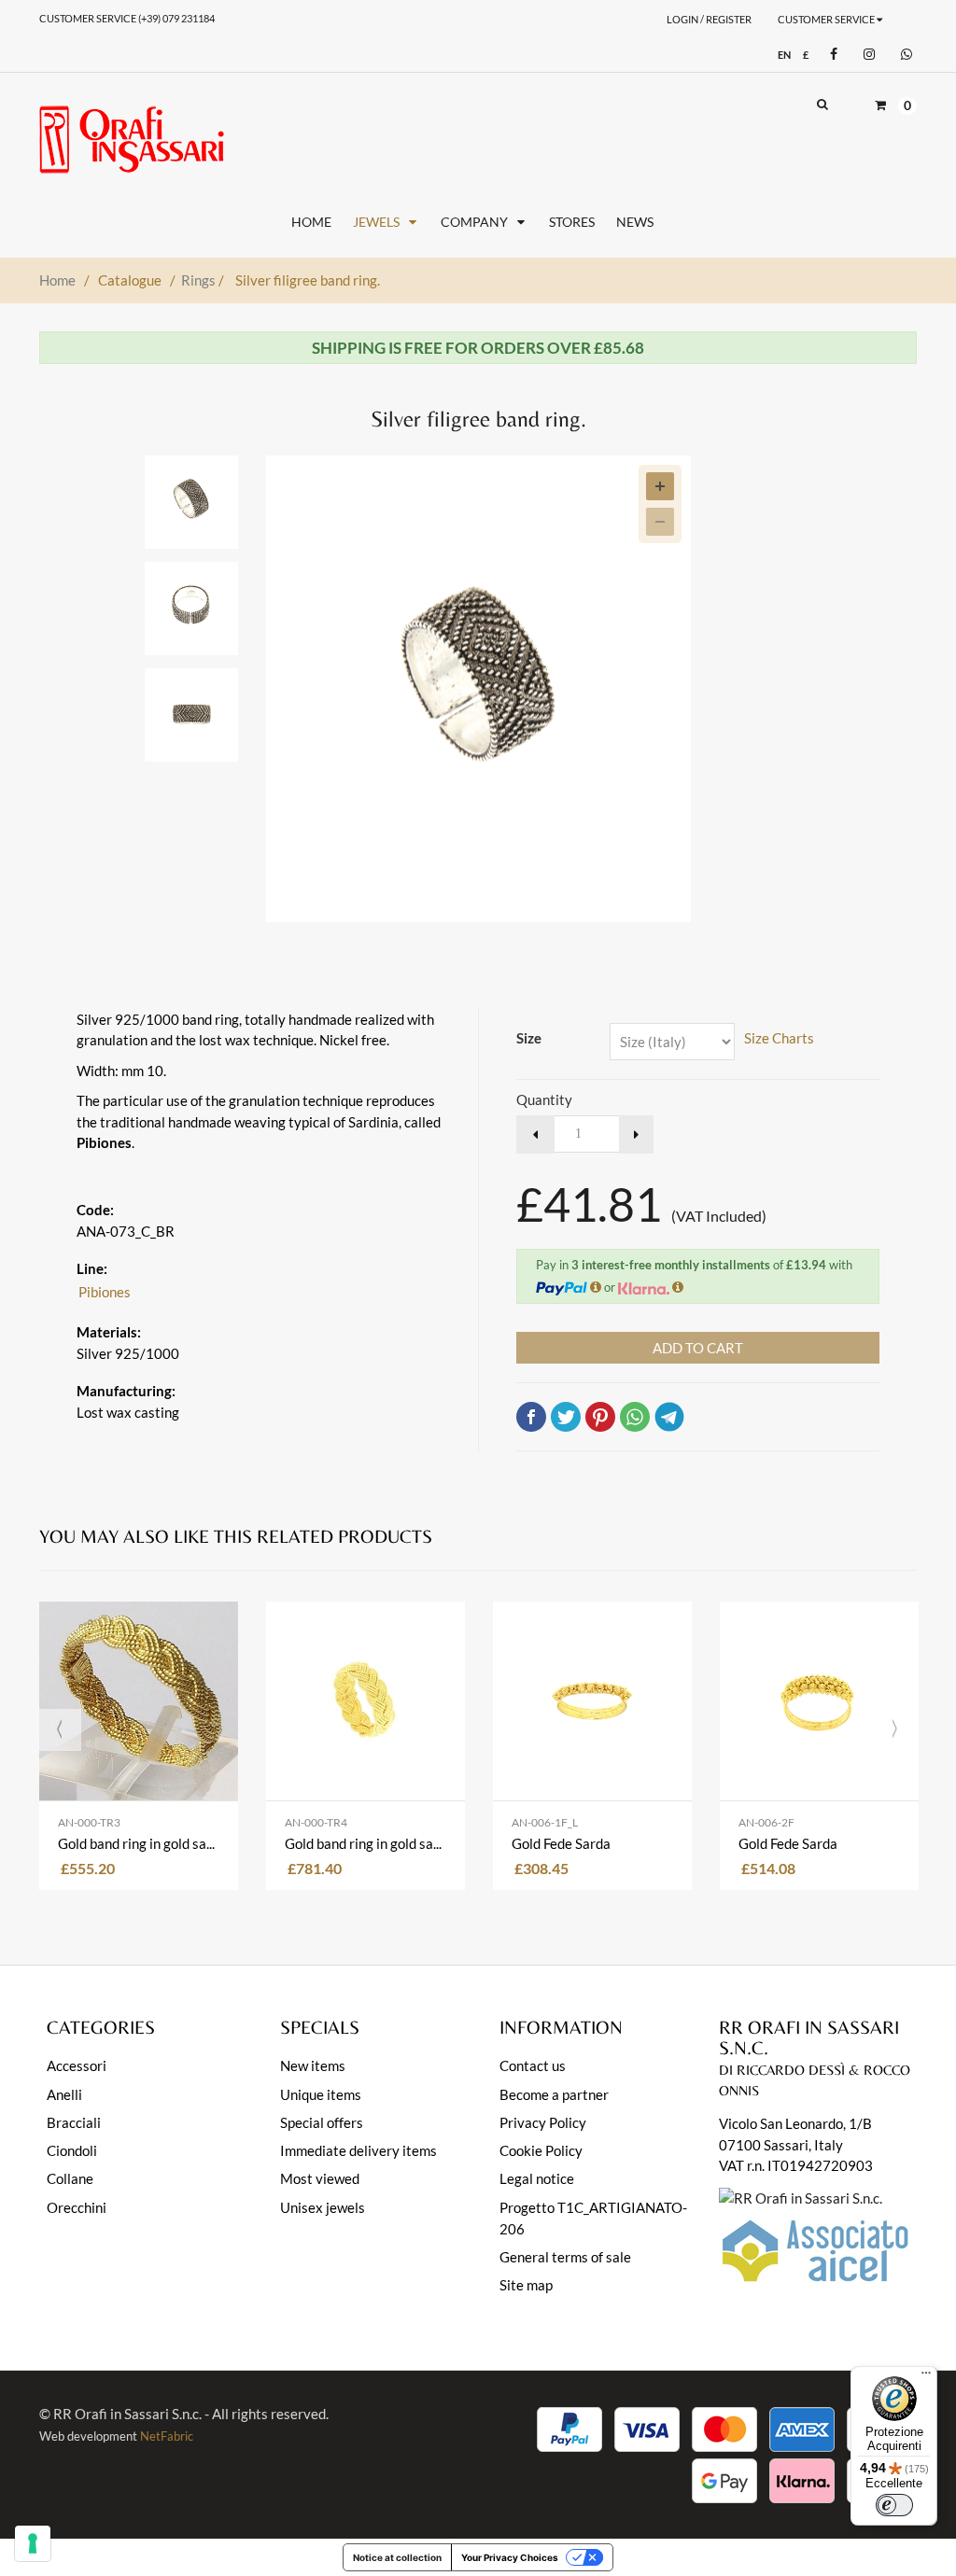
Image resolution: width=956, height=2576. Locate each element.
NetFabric (167, 2436)
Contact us (533, 2065)
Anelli (64, 2094)
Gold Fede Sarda (561, 1843)
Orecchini (77, 2207)
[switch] (894, 2505)
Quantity (544, 1099)
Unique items (321, 2094)
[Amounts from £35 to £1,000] (678, 1287)
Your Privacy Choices (510, 2557)
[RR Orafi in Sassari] (132, 140)
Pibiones (105, 1292)
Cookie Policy (541, 2150)
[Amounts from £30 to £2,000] (596, 1287)
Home (57, 280)
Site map (526, 2285)
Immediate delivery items (358, 2150)
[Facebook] (831, 55)
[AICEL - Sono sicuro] (801, 2196)
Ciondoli (72, 2150)
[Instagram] (867, 55)
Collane (70, 2178)
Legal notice (537, 2178)
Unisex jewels (323, 2207)
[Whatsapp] (904, 55)
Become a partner (554, 2094)
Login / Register (709, 19)
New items (313, 2065)
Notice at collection (397, 2557)
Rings (203, 280)
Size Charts (779, 1038)
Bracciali (74, 2122)
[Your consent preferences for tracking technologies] (33, 2543)
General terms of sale (565, 2257)
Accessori (77, 2065)
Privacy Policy (543, 2122)
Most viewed (320, 2178)
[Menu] (926, 2377)
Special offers (322, 2122)
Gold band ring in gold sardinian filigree (139, 1843)
